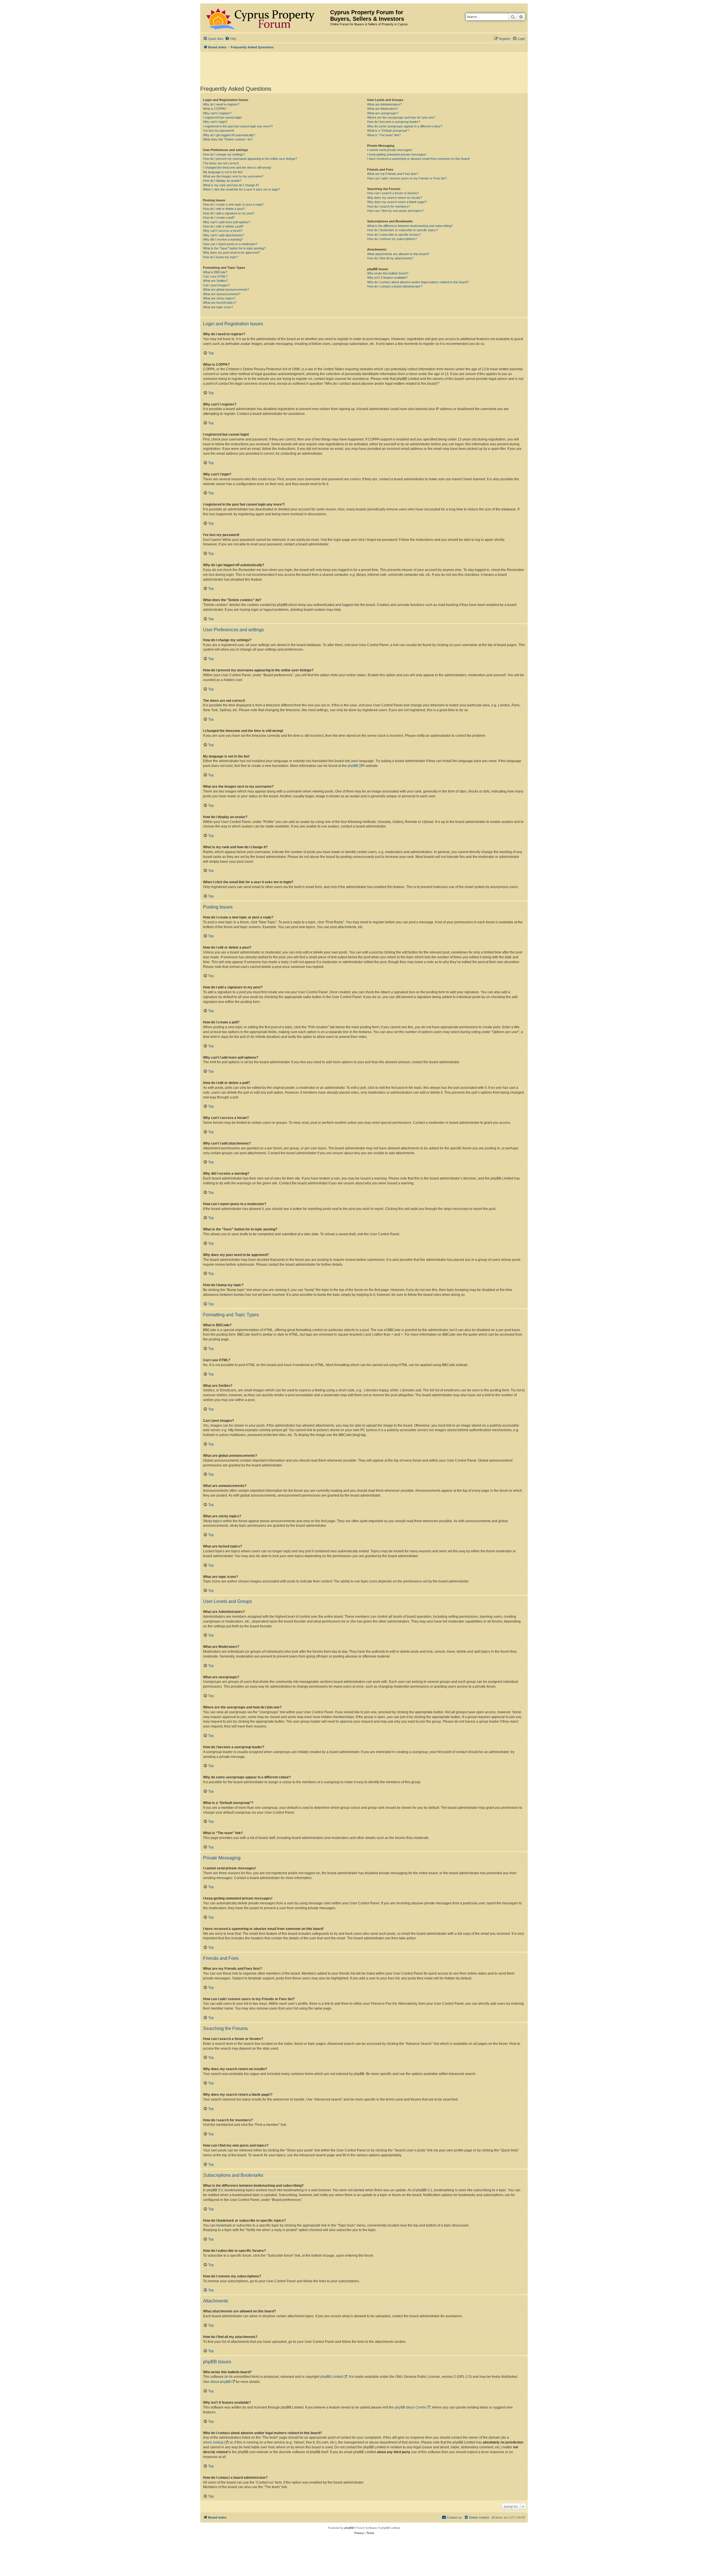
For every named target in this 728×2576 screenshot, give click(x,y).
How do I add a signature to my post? (229, 213)
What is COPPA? (215, 109)
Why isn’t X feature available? (387, 278)
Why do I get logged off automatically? (229, 135)
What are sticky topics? (219, 298)
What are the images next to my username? (233, 176)
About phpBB (220, 2382)
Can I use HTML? (215, 276)
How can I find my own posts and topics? (395, 211)
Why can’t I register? (217, 113)
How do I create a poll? (219, 218)
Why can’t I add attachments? (224, 235)
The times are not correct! (221, 163)
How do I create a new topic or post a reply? (233, 204)
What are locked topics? (220, 303)
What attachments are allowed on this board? (398, 254)
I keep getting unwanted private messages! (397, 154)
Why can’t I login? (215, 122)
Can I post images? (216, 285)
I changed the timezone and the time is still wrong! (237, 167)
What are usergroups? (383, 113)
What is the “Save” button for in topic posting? (234, 248)
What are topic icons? (218, 307)
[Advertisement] (364, 68)
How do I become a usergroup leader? (394, 122)
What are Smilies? (215, 281)
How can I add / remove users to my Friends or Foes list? (407, 178)
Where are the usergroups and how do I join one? (401, 117)
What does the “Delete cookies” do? (228, 139)
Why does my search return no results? (395, 198)
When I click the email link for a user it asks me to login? (241, 189)
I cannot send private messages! (390, 150)
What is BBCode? (215, 272)
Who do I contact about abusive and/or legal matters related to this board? (418, 282)
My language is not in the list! (223, 172)
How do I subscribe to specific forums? (394, 235)
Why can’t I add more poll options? (227, 222)
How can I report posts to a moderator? (230, 244)
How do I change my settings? (224, 154)
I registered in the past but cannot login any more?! (238, 126)
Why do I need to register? (221, 104)
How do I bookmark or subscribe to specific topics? (403, 230)
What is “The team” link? (384, 135)
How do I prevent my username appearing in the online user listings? (250, 159)
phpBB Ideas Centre (410, 2407)
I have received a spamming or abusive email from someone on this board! (418, 159)
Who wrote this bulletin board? (388, 273)
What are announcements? (222, 294)
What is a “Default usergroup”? (388, 131)
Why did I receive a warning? (223, 239)
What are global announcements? (226, 289)
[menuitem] (231, 39)
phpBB (353, 766)
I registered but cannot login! (223, 117)
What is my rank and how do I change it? (231, 185)
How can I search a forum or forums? (393, 193)
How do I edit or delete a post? (224, 209)
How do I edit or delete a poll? (223, 226)
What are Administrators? (384, 104)
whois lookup (213, 2442)
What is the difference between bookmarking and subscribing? (410, 226)
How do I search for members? (389, 206)
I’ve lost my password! (219, 131)
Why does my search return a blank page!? (397, 202)
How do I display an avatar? (222, 181)
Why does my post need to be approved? (231, 253)
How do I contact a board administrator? (395, 286)
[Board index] (266, 18)
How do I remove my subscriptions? (392, 239)
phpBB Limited (332, 2377)
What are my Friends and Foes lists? (393, 174)
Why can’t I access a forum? (223, 231)
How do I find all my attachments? (390, 258)
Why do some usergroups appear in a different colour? (405, 126)
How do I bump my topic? (221, 257)
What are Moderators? (383, 109)
